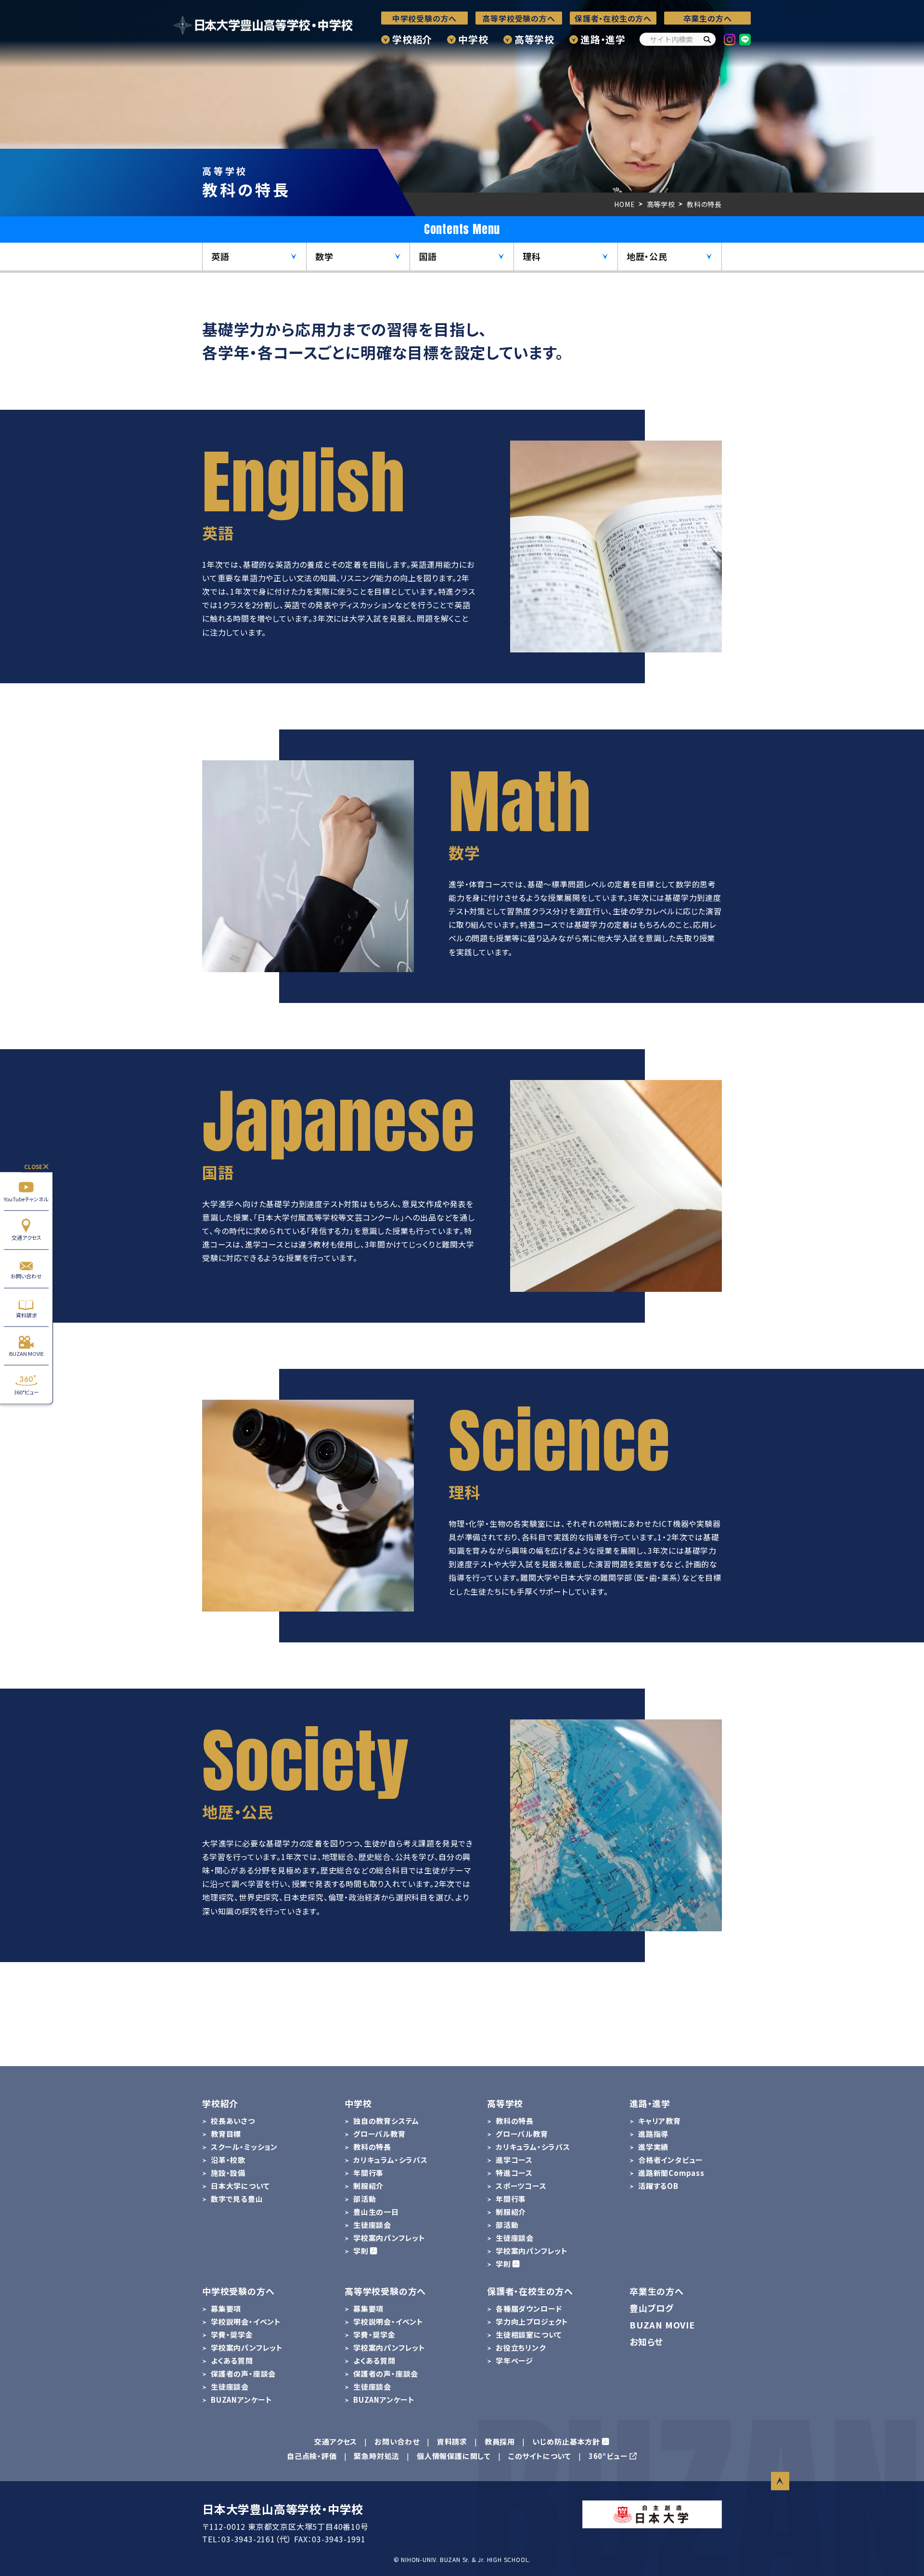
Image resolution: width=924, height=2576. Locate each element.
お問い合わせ (26, 1276)
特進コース (514, 2173)
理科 (532, 256)
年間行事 (368, 2173)
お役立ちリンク (521, 2348)
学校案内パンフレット (389, 2238)
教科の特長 (372, 2147)
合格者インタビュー (671, 2160)
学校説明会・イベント (246, 2322)
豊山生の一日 (376, 2212)
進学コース (514, 2160)
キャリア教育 (660, 2121)
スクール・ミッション (244, 2147)
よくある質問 (232, 2361)
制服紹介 (368, 2186)
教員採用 (500, 2441)
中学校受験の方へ (424, 18)
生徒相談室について (529, 2335)
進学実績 (653, 2147)
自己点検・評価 (312, 2456)
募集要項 (226, 2309)
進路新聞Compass (671, 2173)
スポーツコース (521, 2186)
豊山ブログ (652, 2308)
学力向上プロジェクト (532, 2322)
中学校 (473, 39)
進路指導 (653, 2134)
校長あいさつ (233, 2121)
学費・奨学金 (232, 2335)
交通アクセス (26, 1237)
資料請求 (26, 1314)
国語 (428, 256)
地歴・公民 (647, 256)
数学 (324, 256)
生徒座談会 (372, 2225)
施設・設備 (228, 2173)
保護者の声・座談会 (243, 2374)
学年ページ (514, 2361)
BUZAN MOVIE (26, 1353)
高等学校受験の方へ (519, 18)
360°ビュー (26, 1392)
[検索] (707, 39)
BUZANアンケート (242, 2400)
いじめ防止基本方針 (566, 2441)
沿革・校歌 (228, 2160)
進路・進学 (603, 39)
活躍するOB (658, 2186)
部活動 (365, 2199)
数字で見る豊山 (237, 2199)
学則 (361, 2251)
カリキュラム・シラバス (391, 2160)
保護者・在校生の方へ (613, 18)
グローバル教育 (379, 2134)
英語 (220, 256)
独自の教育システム (386, 2121)
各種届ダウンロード (529, 2309)
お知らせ (646, 2342)
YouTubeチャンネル (26, 1198)
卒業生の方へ (708, 18)
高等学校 (534, 39)
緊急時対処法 (377, 2456)
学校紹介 (412, 39)
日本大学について (240, 2186)
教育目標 (226, 2134)
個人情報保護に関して (454, 2456)
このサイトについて (540, 2456)
